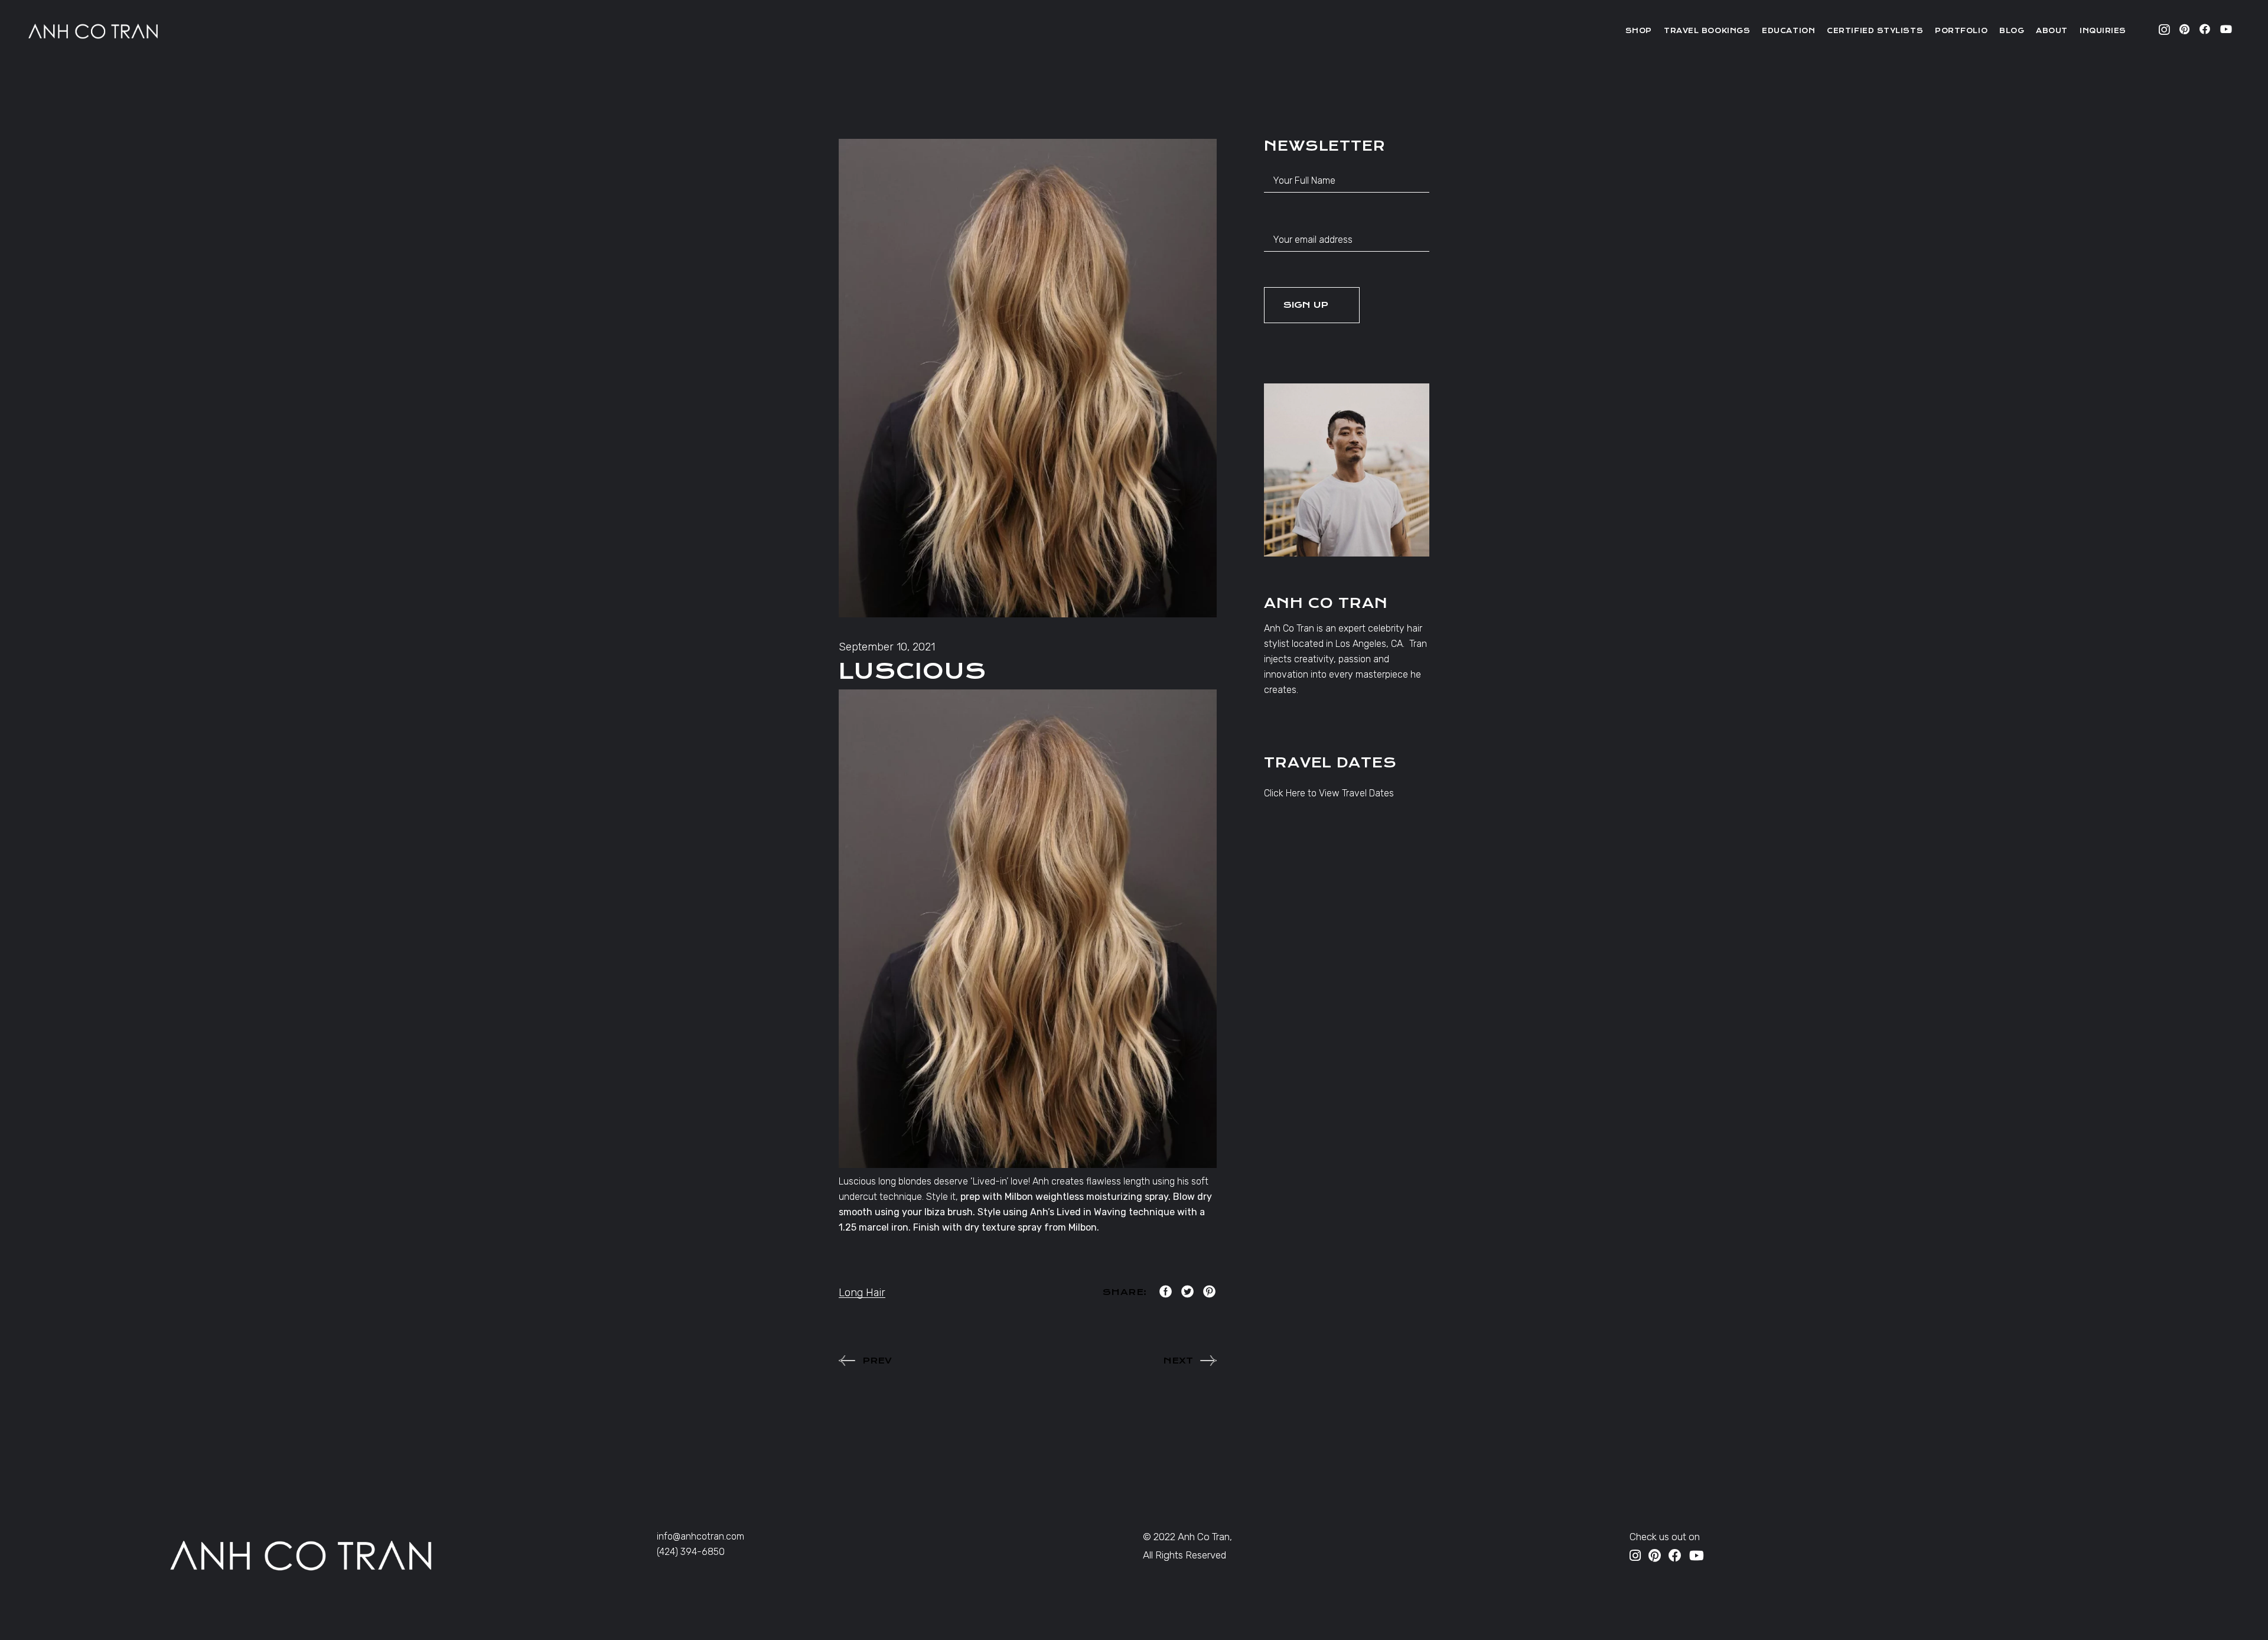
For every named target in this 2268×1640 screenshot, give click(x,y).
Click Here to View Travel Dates (1329, 793)
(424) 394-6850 (691, 1552)
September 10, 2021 (887, 647)
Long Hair (862, 1293)
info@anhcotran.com (700, 1536)
